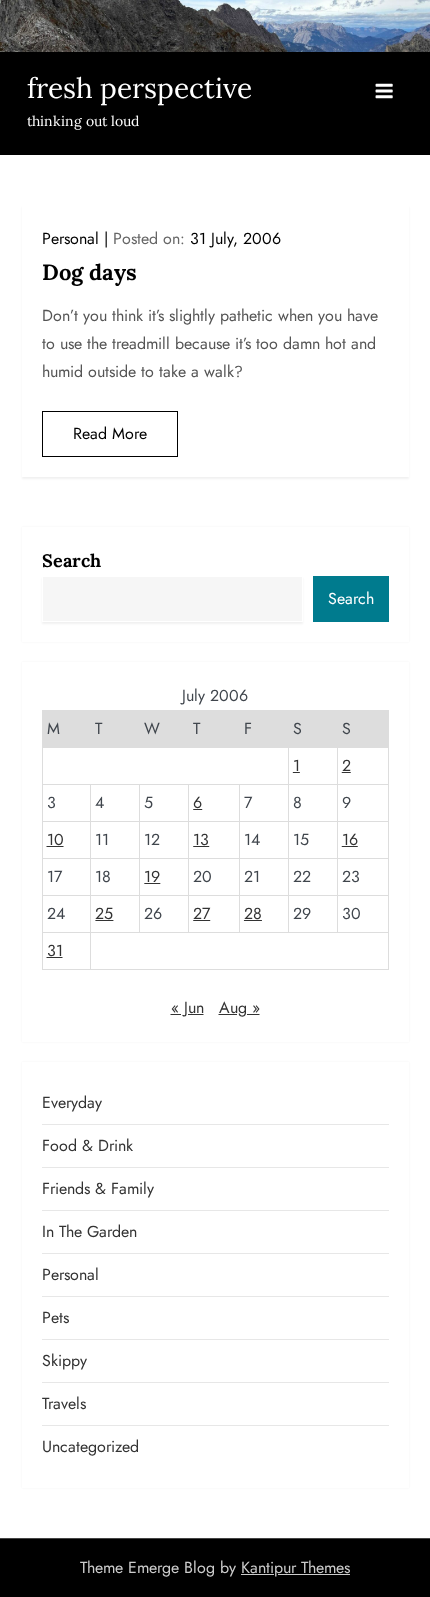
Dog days (89, 272)
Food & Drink (87, 1145)
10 (55, 839)
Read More (110, 433)
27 (201, 913)
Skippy (64, 1360)
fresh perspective (139, 88)
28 (253, 913)
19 (152, 876)
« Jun (187, 1007)
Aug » (239, 1007)
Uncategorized (90, 1446)
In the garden (89, 1231)
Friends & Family (98, 1188)
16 (350, 839)
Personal (70, 238)
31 (55, 950)
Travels (64, 1403)
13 (201, 839)
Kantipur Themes (295, 1567)
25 (104, 913)
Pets (55, 1317)
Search (71, 560)
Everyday (72, 1102)
